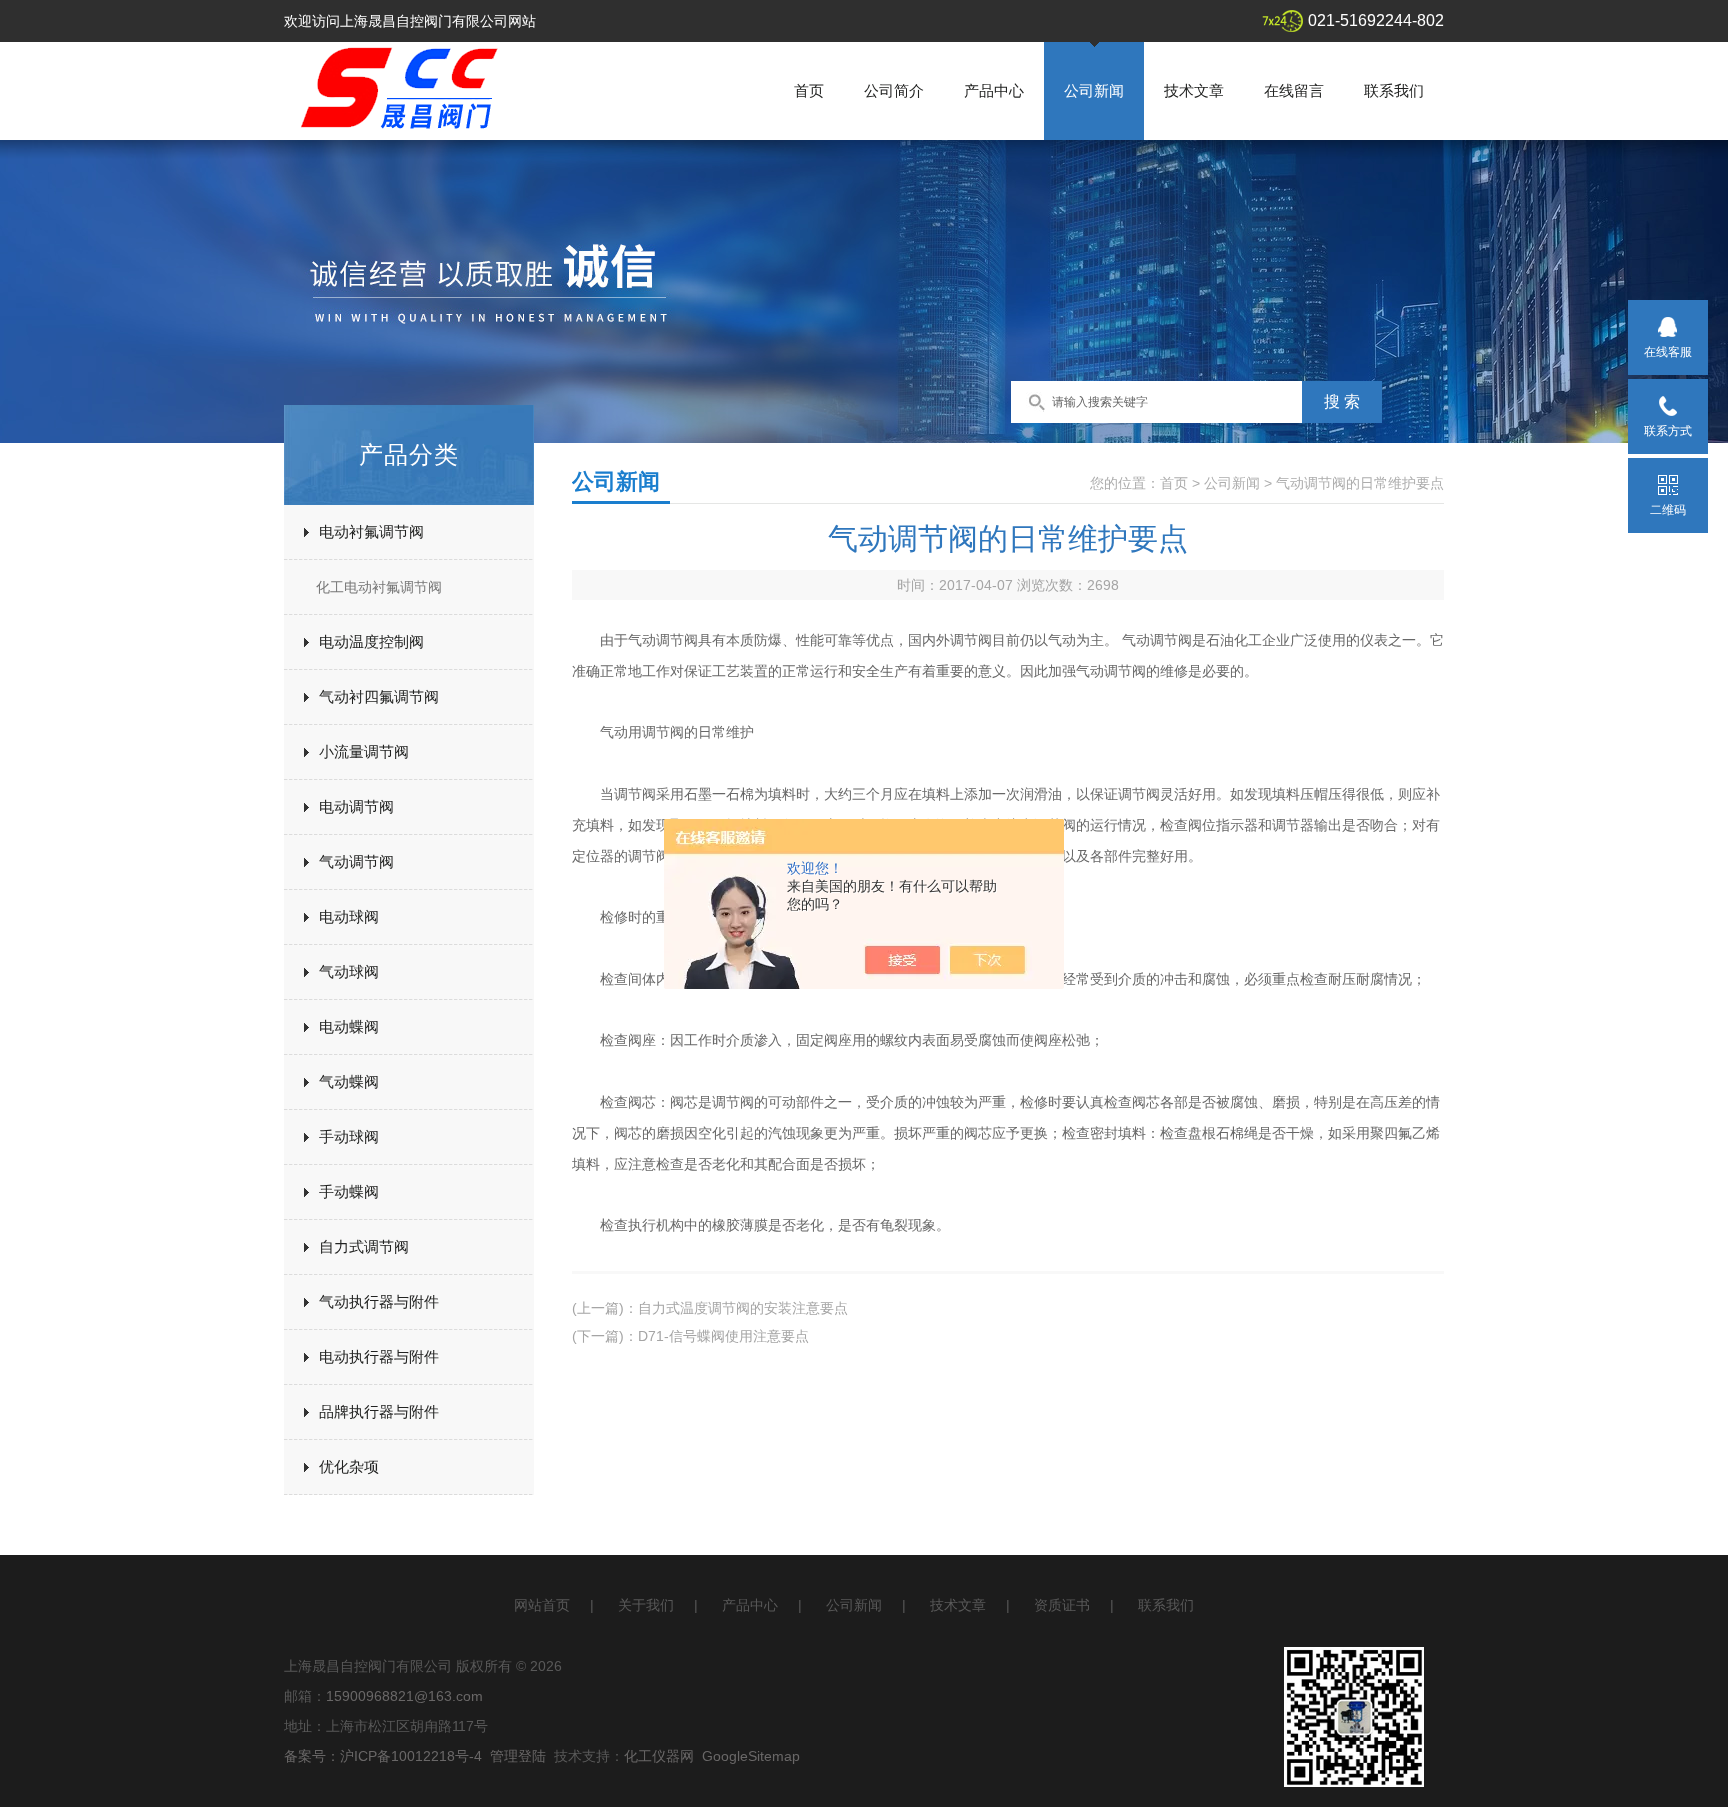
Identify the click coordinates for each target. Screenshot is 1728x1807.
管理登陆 (518, 1756)
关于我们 (646, 1605)
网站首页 (542, 1605)
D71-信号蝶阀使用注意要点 (723, 1336)
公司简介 (894, 90)
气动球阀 (349, 971)
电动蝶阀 (349, 1026)
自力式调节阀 (364, 1246)
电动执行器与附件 (379, 1356)
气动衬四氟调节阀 (379, 696)
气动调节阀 (356, 861)
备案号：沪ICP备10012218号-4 (383, 1756)
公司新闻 (1094, 90)
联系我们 (1394, 90)
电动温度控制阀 (371, 641)
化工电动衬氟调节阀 (379, 587)
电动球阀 (349, 916)
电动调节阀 (356, 806)
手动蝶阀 (349, 1191)
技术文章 (1194, 90)
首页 (809, 90)
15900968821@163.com (404, 1696)
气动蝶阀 (349, 1081)
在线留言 (1294, 90)
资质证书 (1062, 1605)
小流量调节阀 (364, 751)
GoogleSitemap (751, 1756)
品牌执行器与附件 (379, 1411)
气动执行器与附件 (379, 1301)
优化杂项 (349, 1466)
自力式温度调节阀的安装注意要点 (743, 1308)
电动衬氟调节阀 (371, 531)
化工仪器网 (659, 1756)
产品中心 (994, 90)
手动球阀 (349, 1136)
